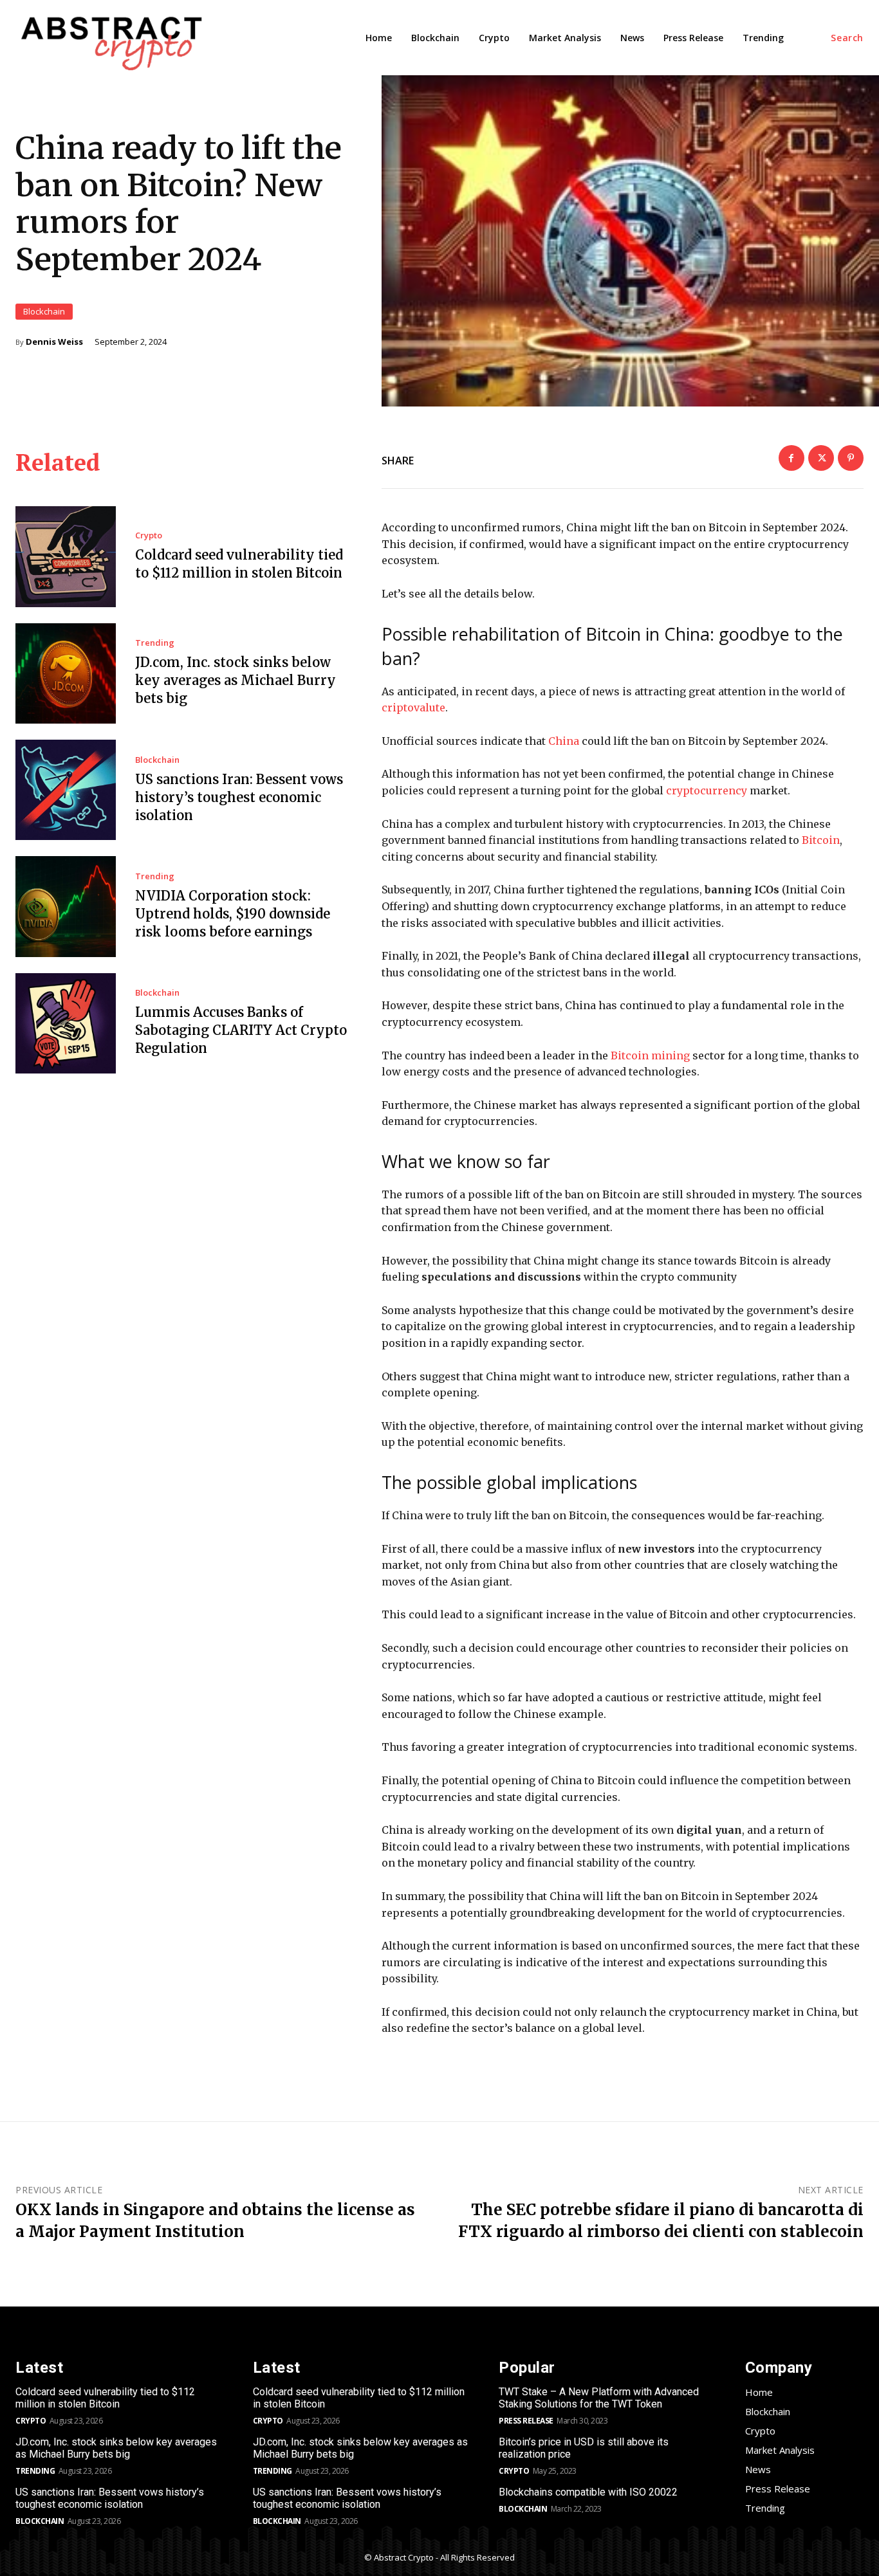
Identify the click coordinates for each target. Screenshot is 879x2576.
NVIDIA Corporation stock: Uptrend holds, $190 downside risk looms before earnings (233, 914)
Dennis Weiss (54, 342)
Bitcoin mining (650, 1055)
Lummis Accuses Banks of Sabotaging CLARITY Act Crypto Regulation (241, 1030)
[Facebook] (791, 458)
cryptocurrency (707, 790)
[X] (821, 458)
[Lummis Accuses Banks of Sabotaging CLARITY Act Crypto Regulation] (66, 1023)
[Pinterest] (851, 458)
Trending (155, 643)
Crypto (149, 535)
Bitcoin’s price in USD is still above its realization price (584, 2448)
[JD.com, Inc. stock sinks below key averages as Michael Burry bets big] (66, 673)
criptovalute (413, 708)
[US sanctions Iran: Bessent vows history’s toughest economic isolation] (66, 790)
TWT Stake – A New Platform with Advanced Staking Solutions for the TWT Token (599, 2398)
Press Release (526, 2421)
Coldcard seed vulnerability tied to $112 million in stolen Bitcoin (105, 2398)
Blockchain (44, 311)
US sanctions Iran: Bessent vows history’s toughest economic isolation (239, 797)
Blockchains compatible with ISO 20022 (588, 2492)
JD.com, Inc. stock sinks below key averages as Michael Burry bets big (236, 680)
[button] (847, 38)
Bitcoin (821, 840)
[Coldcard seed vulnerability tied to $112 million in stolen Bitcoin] (66, 556)
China (564, 741)
